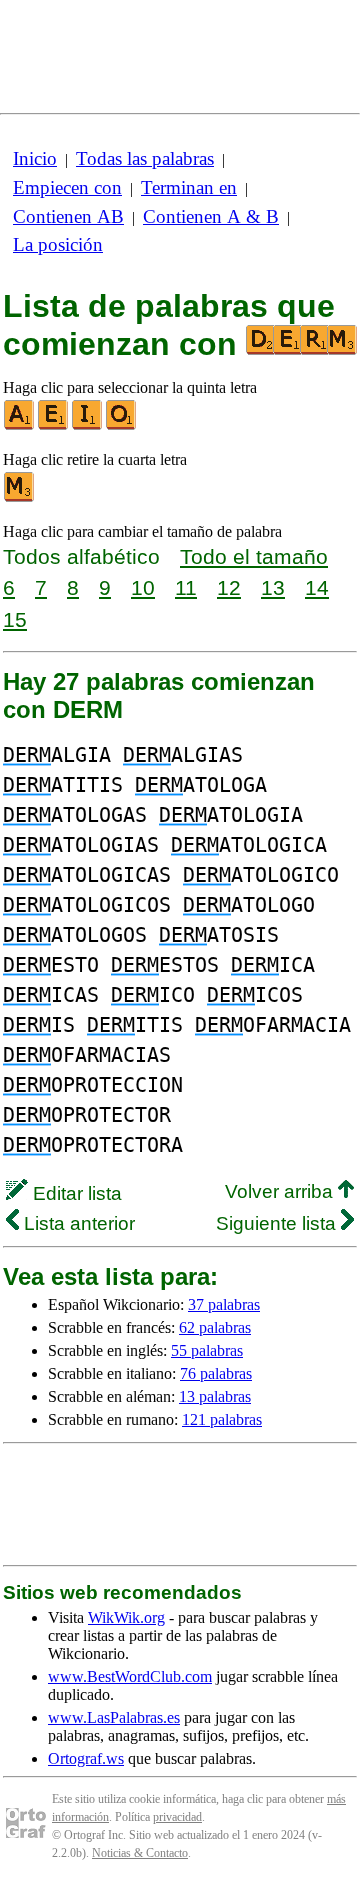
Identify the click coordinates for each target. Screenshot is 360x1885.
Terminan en (189, 187)
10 (143, 587)
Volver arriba (281, 1191)
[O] (122, 425)
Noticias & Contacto (140, 1853)
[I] (88, 425)
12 (229, 587)
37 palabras (224, 1304)
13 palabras (215, 1396)
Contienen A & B (211, 216)
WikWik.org (126, 1617)
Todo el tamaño (254, 556)
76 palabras (216, 1373)
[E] (54, 425)
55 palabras (207, 1350)
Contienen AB (68, 216)
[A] (20, 425)
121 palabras (222, 1419)
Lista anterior (77, 1223)
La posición (58, 244)
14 (317, 587)
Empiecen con (67, 187)
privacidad (177, 1817)
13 (273, 587)
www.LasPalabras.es (114, 1717)
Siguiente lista (278, 1223)
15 (15, 619)
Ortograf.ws (86, 1758)
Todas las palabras (145, 158)
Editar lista (75, 1193)
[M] (20, 497)
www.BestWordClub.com (130, 1676)
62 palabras (215, 1327)
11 (186, 587)
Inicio (35, 158)
